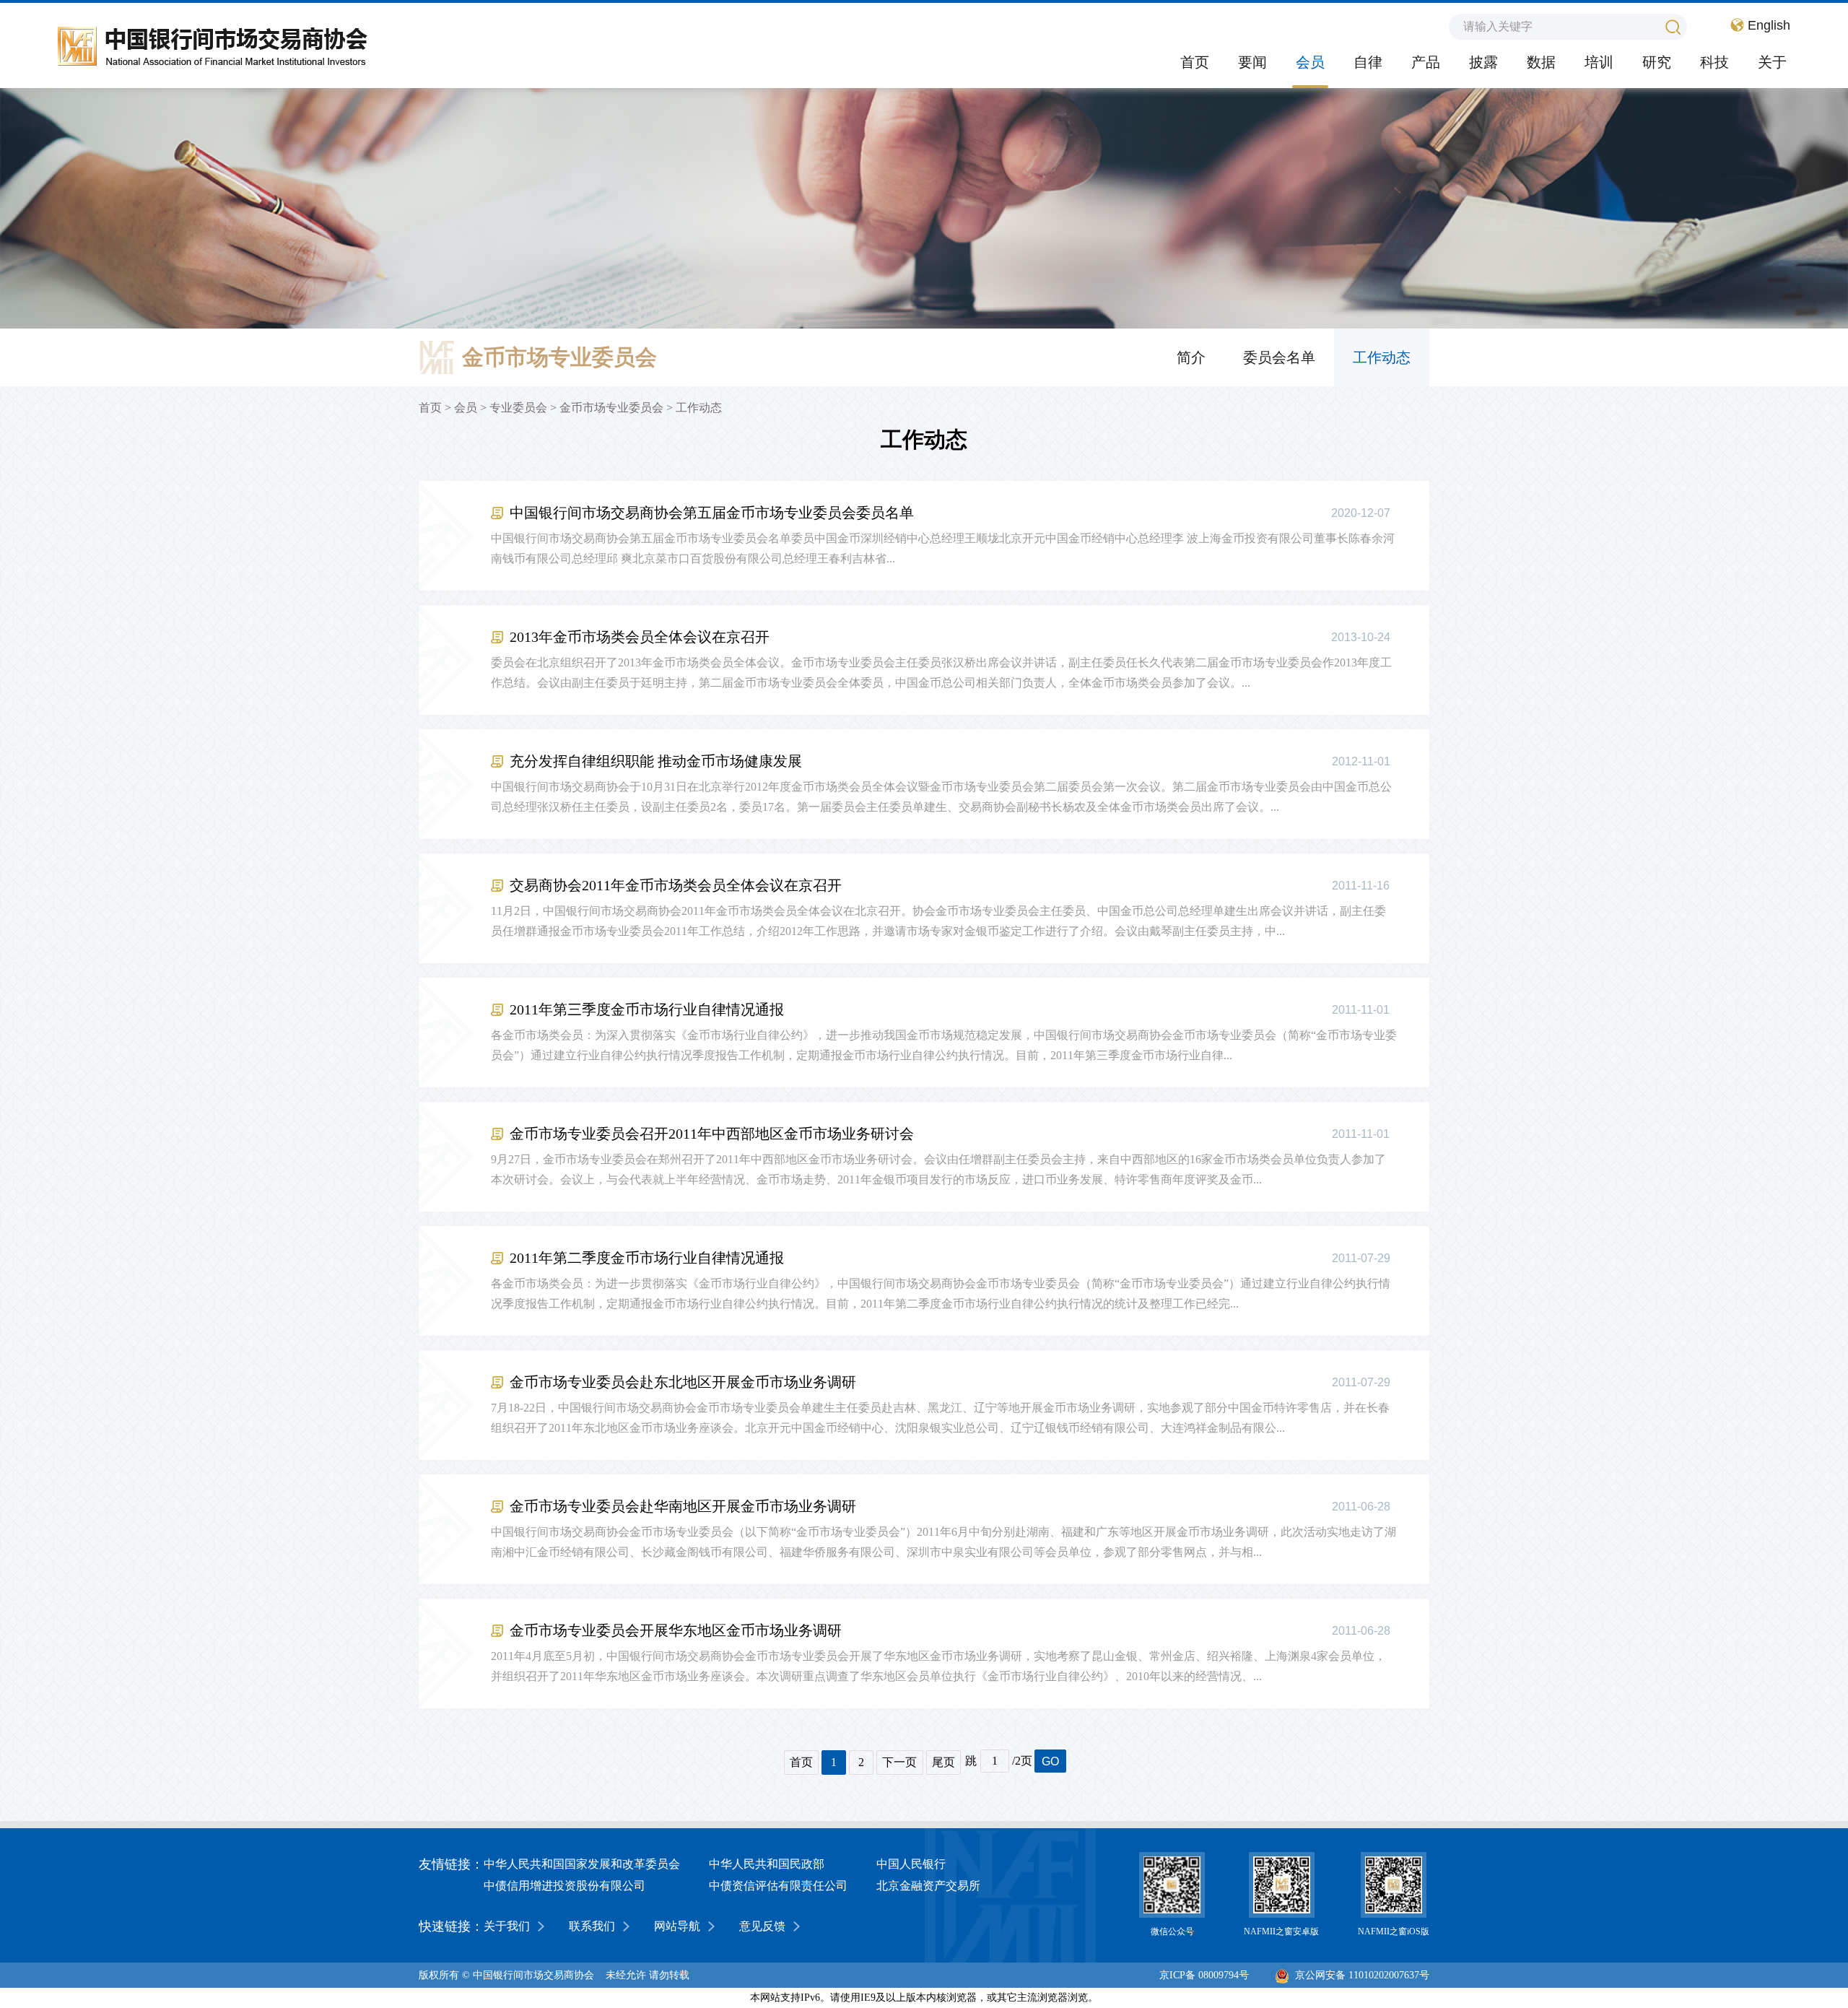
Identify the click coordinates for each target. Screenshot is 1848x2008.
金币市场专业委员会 (611, 408)
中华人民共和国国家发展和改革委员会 (582, 1864)
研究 (1657, 62)
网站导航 (677, 1926)
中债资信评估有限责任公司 (778, 1886)
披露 (1483, 62)
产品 (1426, 62)
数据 (1541, 62)
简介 (1191, 357)
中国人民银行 (911, 1864)
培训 (1599, 62)
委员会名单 (1279, 357)
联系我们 (592, 1926)
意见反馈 (762, 1926)
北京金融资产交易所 (928, 1886)
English (1769, 25)
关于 (1772, 62)
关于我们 (507, 1926)
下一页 (899, 1762)
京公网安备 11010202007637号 (1362, 1975)
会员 (1310, 62)
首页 (1195, 62)
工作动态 (1382, 357)
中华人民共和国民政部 (767, 1864)
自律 (1368, 62)
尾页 (943, 1762)
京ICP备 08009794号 (1204, 1975)
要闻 (1252, 62)
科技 (1714, 62)
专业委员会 (518, 408)
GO (1050, 1761)
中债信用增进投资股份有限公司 (565, 1886)
